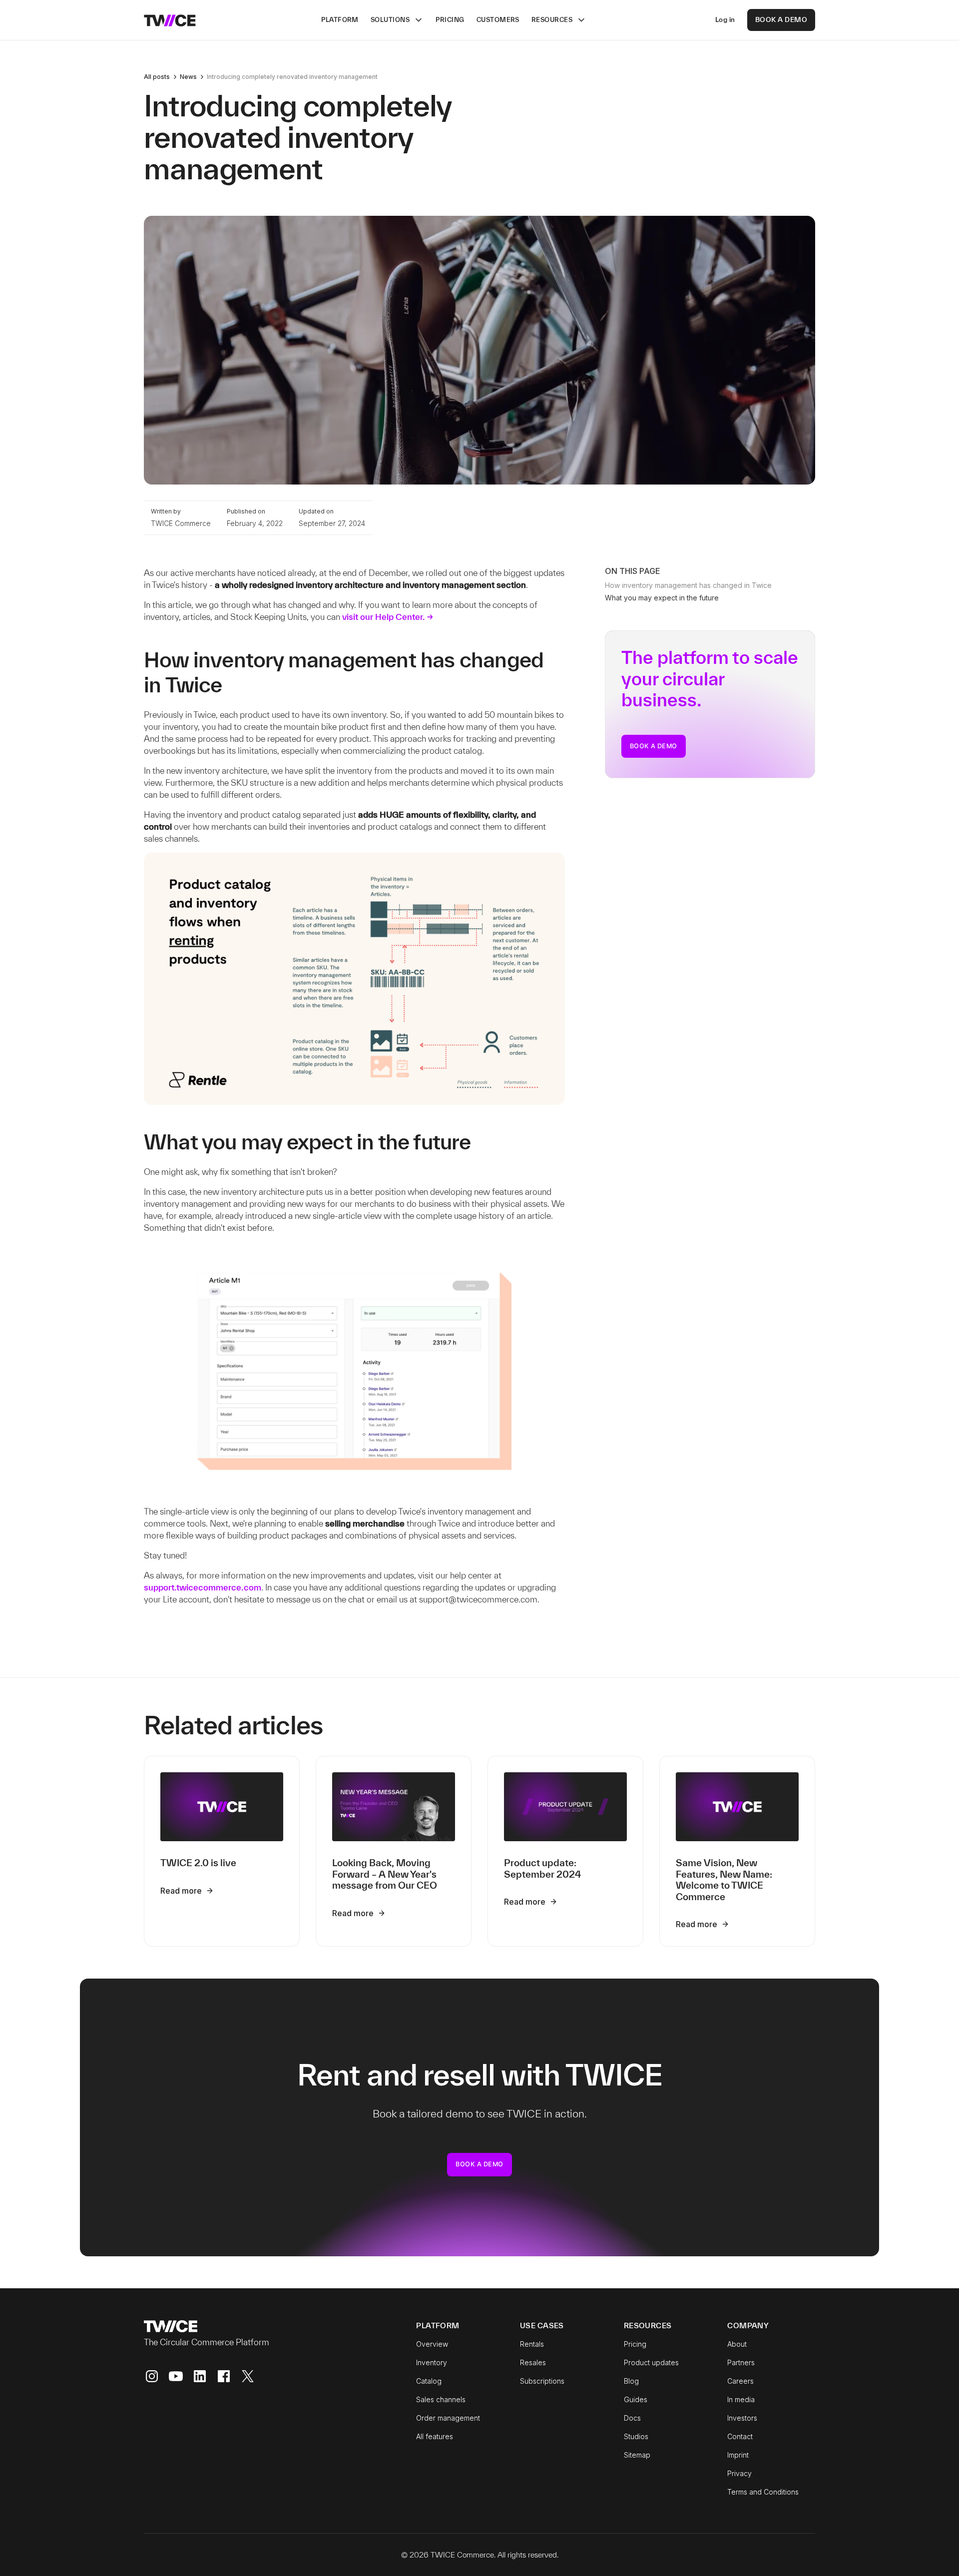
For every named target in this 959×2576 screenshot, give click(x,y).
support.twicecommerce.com (203, 1587)
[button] (397, 20)
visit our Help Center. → (388, 617)
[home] (170, 20)
